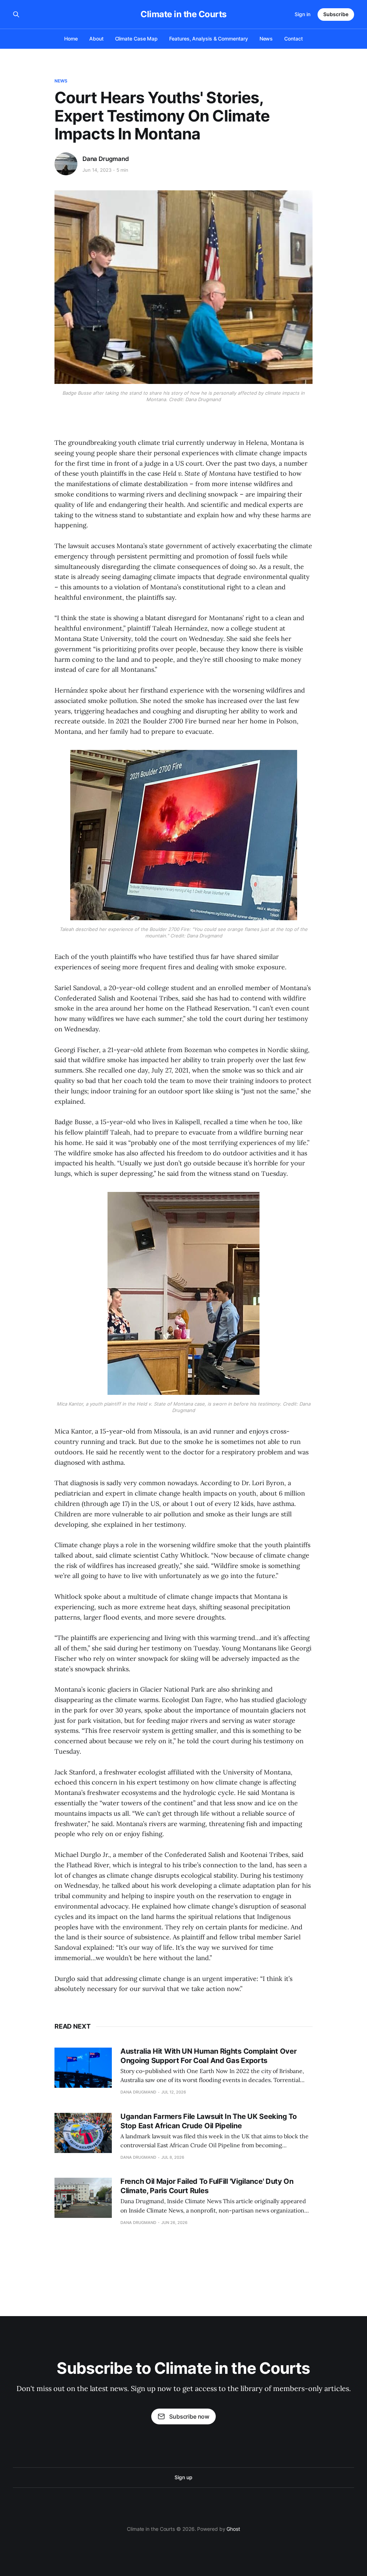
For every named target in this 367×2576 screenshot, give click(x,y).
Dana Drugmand (106, 159)
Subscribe (336, 14)
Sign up (183, 2477)
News (266, 39)
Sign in (302, 14)
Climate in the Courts (183, 14)
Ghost (233, 2529)
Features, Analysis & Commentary (208, 39)
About (96, 39)
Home (71, 39)
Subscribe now (189, 2416)
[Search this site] (16, 14)
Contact (293, 39)
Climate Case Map (137, 39)
